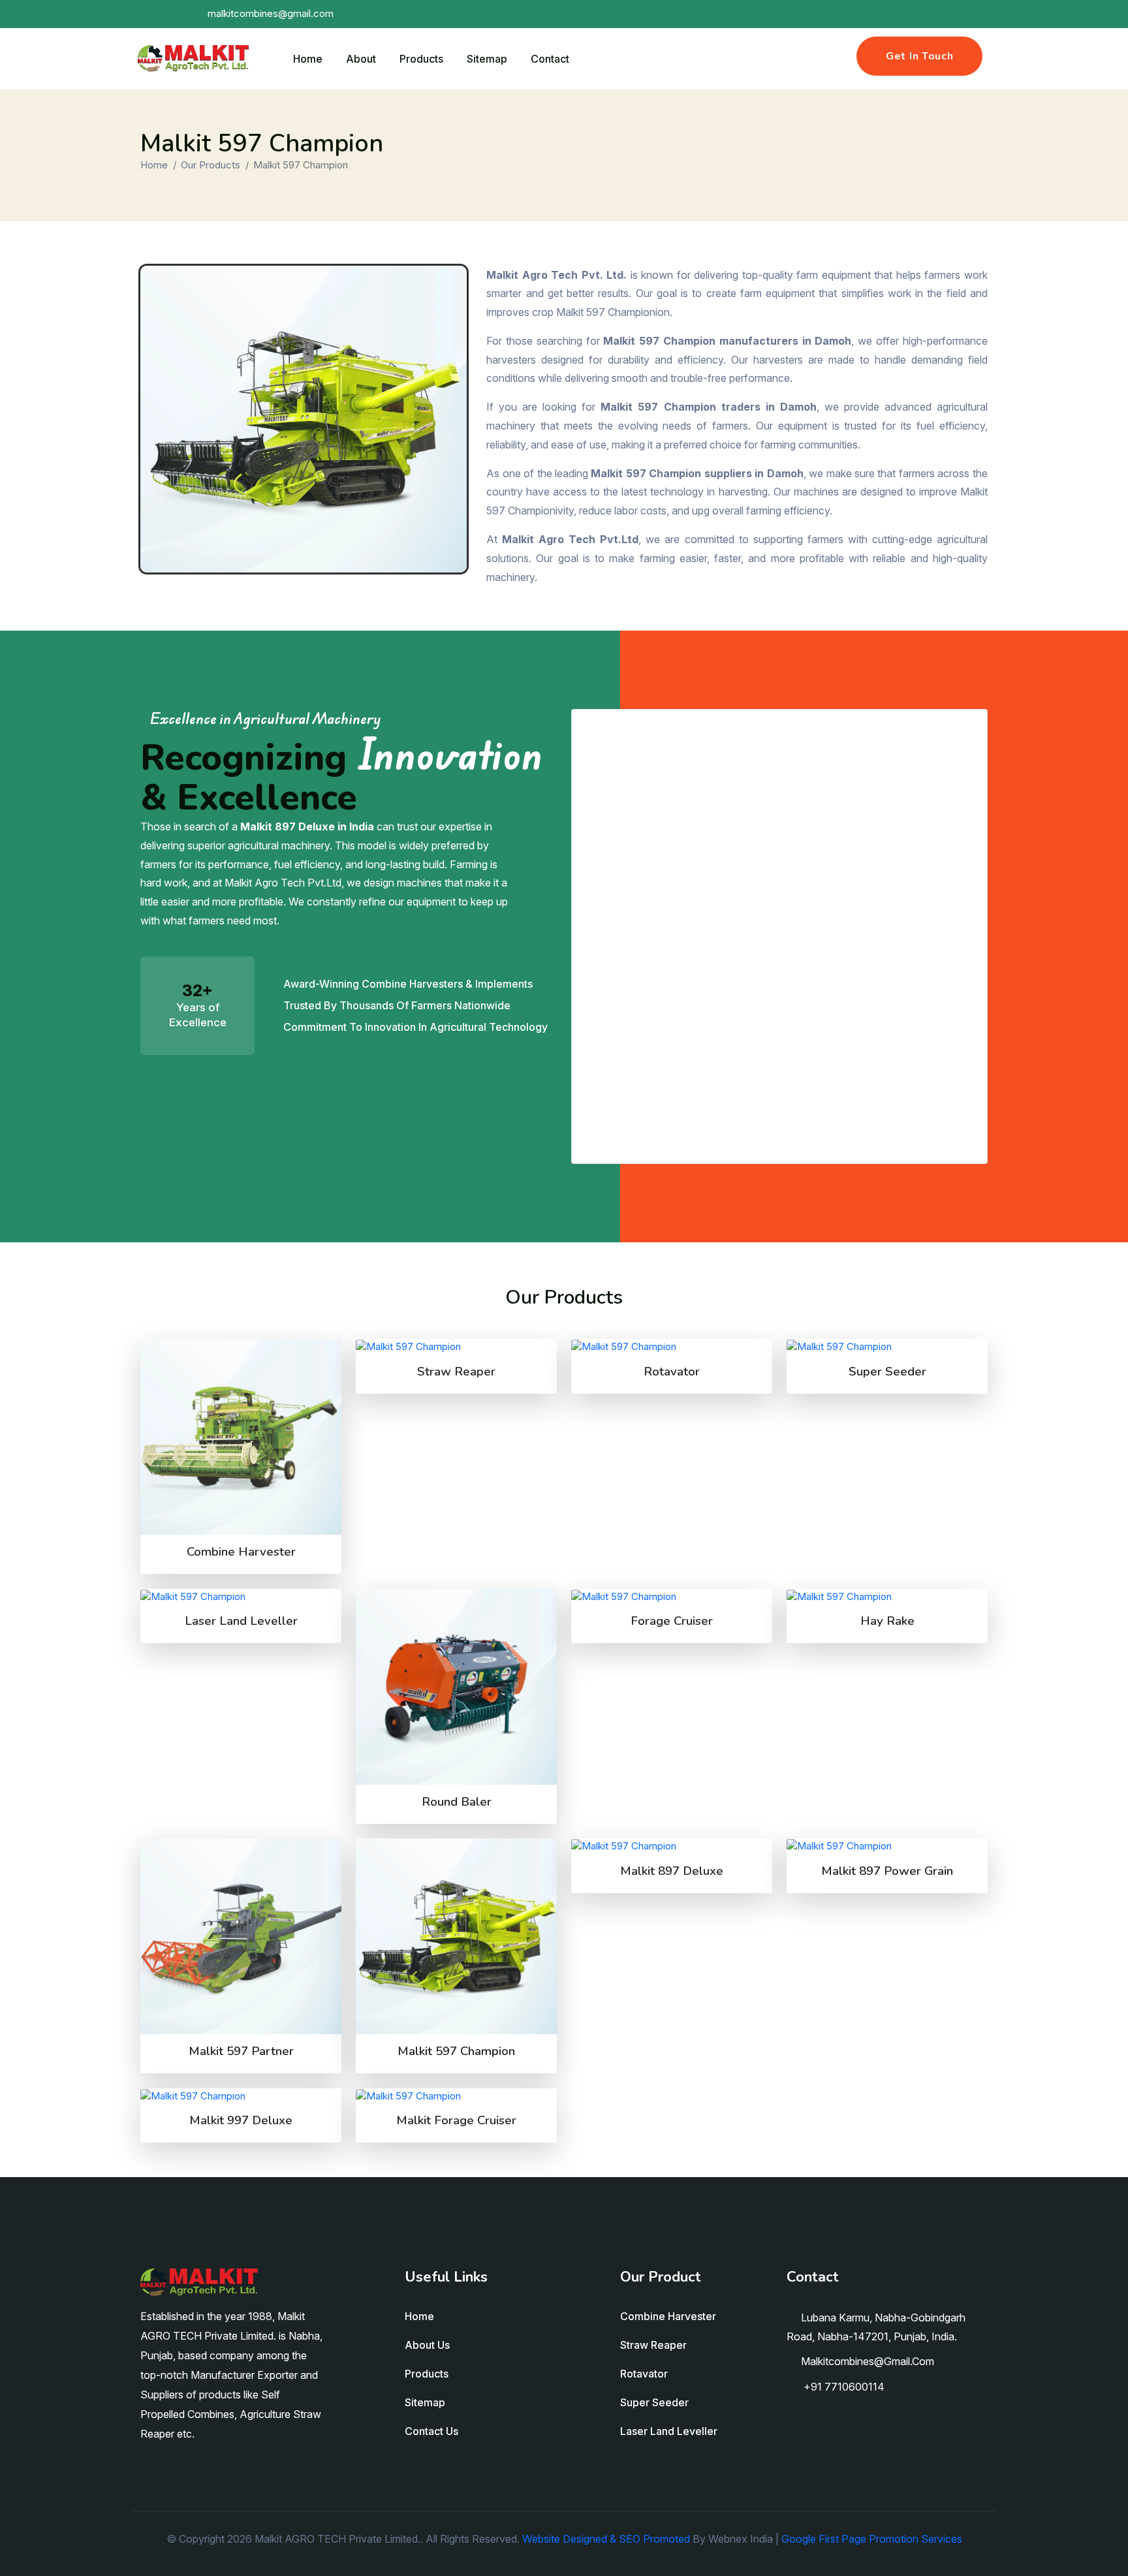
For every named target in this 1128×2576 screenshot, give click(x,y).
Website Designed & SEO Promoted (606, 2539)
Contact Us (431, 2431)
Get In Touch (919, 56)
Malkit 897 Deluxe (672, 1871)
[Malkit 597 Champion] (456, 1936)
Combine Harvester (241, 1552)
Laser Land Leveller (241, 1621)
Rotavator (672, 1372)
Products (421, 59)
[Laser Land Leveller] (241, 1596)
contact (550, 59)
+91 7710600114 (843, 2387)
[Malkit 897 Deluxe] (672, 1846)
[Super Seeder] (887, 1346)
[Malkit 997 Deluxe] (241, 2096)
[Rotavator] (672, 1346)
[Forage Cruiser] (672, 1596)
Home (308, 59)
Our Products (211, 165)
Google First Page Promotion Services (872, 2539)
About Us (427, 2345)
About (361, 59)
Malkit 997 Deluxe (241, 2120)
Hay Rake (887, 1621)
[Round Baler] (456, 1687)
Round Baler (457, 1802)
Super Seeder (887, 1372)
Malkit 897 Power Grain (887, 1871)
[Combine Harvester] (241, 1437)
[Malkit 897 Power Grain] (887, 1846)
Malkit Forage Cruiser (456, 2120)
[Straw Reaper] (456, 1346)
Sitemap (487, 59)
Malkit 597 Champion (456, 2051)
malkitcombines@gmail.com (868, 2361)
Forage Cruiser (672, 1621)
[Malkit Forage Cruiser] (456, 2096)
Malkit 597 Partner (241, 2051)
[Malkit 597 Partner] (241, 1936)
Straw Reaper (456, 1372)
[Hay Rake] (887, 1596)
